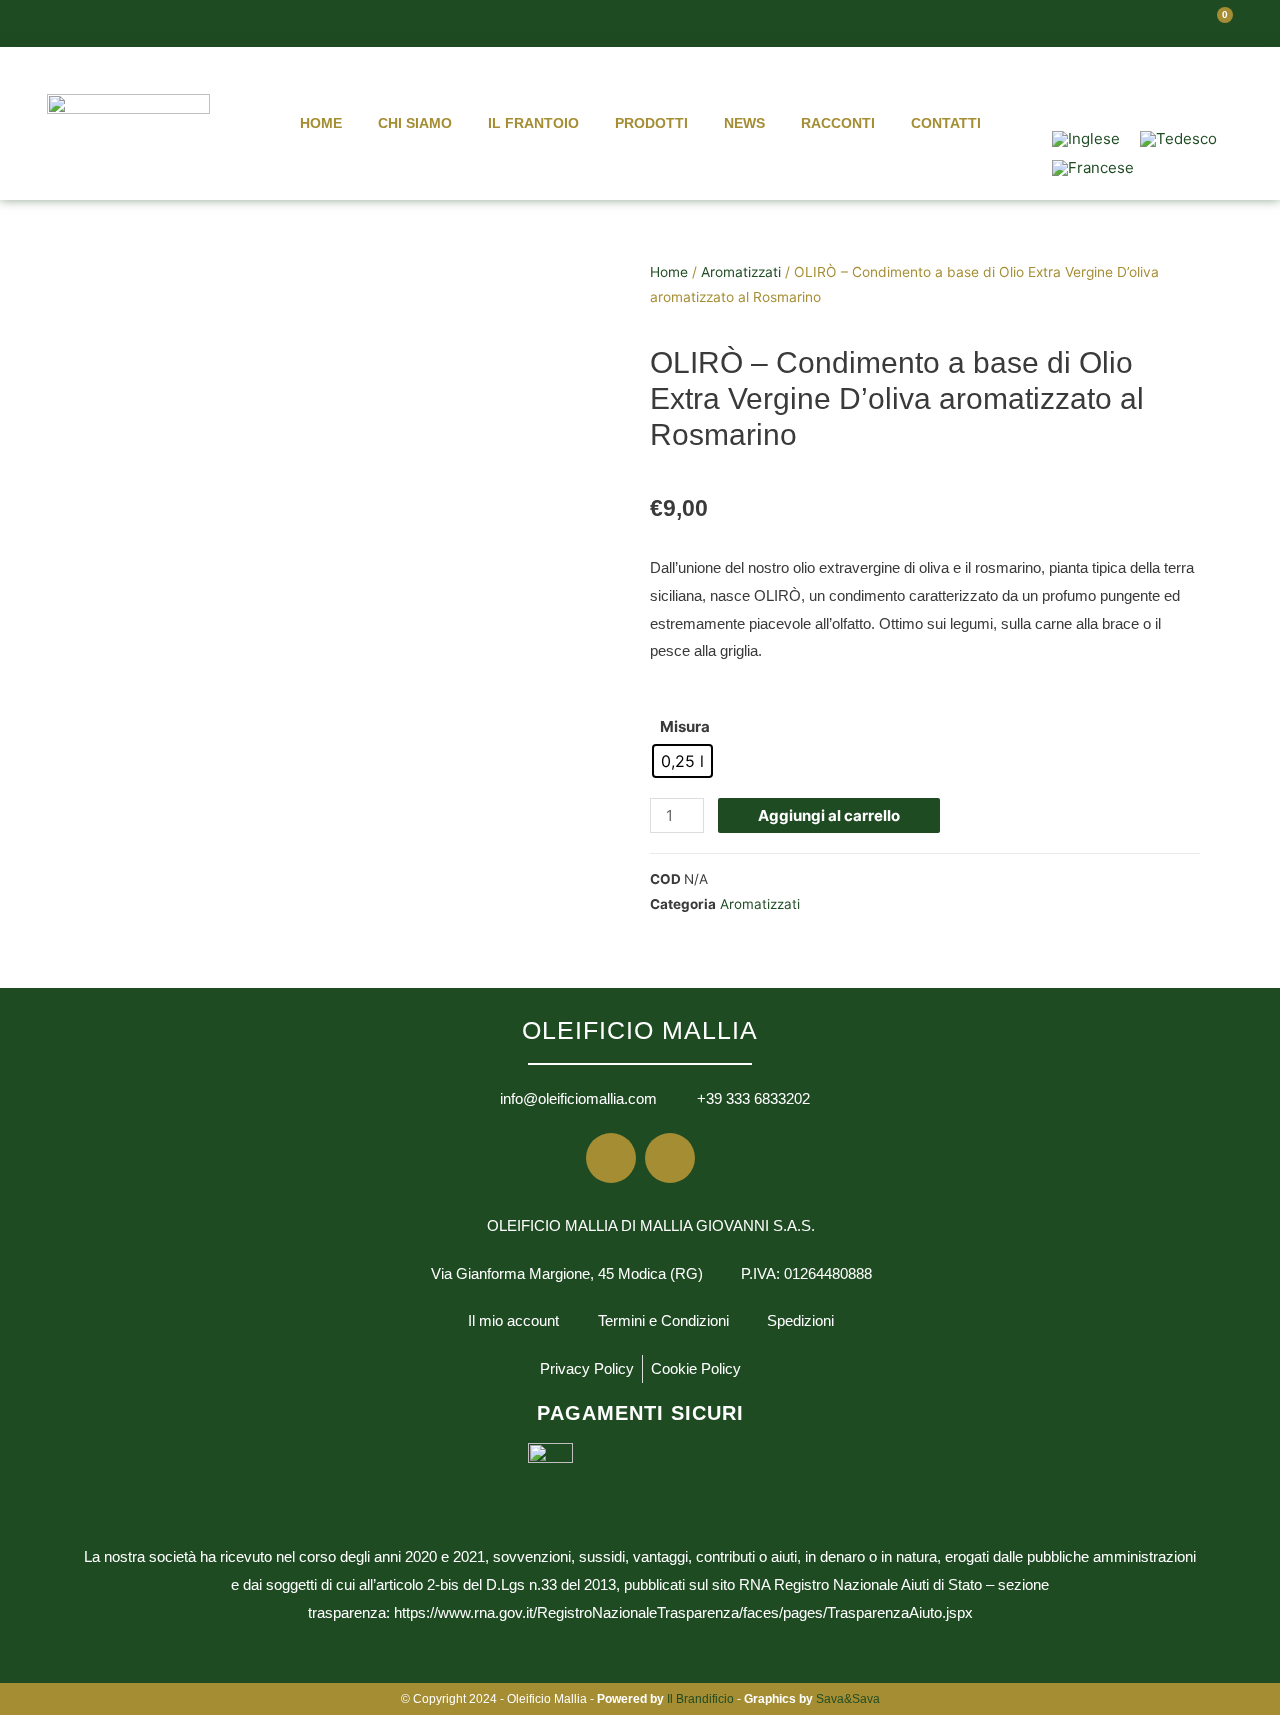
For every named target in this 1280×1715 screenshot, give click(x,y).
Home (321, 123)
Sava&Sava (848, 1699)
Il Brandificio (700, 1699)
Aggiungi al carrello (829, 815)
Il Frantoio (533, 123)
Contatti (946, 123)
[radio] (682, 761)
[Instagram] (1177, 82)
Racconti (838, 123)
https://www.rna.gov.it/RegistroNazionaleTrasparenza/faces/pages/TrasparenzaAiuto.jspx (683, 1612)
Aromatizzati (741, 272)
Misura (685, 726)
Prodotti (651, 123)
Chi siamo (415, 123)
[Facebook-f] (1118, 82)
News (744, 123)
